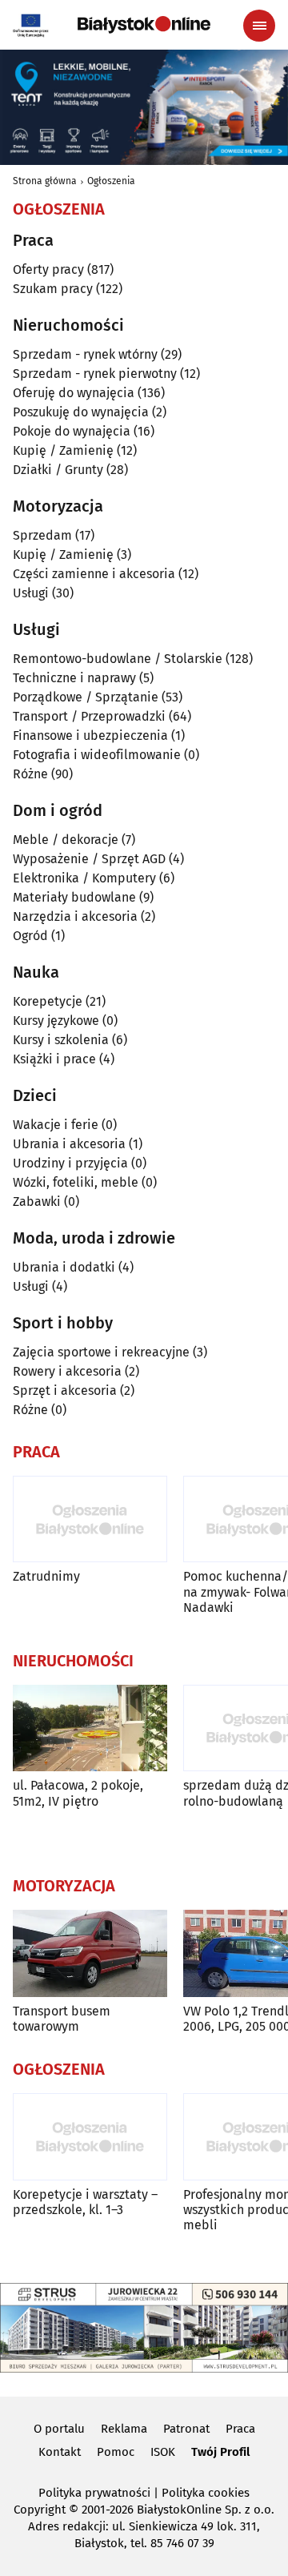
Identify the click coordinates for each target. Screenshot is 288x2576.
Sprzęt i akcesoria (65, 1390)
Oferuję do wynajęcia (74, 393)
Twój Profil (220, 2452)
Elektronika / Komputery (84, 878)
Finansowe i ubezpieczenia (90, 735)
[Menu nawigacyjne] (259, 26)
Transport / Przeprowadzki (89, 716)
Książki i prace (54, 1059)
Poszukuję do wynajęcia (81, 412)
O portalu (59, 2429)
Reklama (124, 2429)
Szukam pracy (53, 289)
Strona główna (45, 181)
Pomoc (116, 2452)
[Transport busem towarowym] (90, 1953)
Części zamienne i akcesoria (94, 574)
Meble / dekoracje (66, 840)
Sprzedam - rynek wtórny (85, 354)
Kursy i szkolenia (61, 1040)
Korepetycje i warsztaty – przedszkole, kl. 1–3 (85, 2202)
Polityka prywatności (94, 2493)
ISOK (163, 2452)
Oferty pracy (48, 269)
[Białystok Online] (144, 25)
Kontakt (60, 2452)
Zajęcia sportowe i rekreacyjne (101, 1352)
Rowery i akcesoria (67, 1371)
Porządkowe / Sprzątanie (86, 697)
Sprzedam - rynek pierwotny (95, 374)
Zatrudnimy (46, 1576)
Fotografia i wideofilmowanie (97, 755)
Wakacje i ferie (56, 1125)
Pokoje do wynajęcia (72, 431)
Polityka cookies (206, 2493)
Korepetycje (48, 1001)
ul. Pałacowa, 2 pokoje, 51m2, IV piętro (78, 1793)
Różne (30, 774)
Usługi (31, 593)
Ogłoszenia (111, 181)
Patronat (186, 2429)
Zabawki (37, 1202)
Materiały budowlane (74, 897)
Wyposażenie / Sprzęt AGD (89, 859)
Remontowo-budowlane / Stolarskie (118, 659)
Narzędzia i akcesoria (75, 916)
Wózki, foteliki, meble (76, 1182)
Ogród (30, 936)
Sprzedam (42, 535)
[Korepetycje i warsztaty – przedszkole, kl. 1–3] (90, 2137)
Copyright (40, 2510)
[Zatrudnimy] (90, 1519)
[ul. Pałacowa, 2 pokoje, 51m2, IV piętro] (90, 1728)
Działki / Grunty (58, 470)
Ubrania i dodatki (64, 1267)
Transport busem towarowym (62, 2019)
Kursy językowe (56, 1021)
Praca (240, 2429)
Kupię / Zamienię (63, 450)
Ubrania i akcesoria (69, 1144)
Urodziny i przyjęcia (70, 1163)
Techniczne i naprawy (74, 678)
